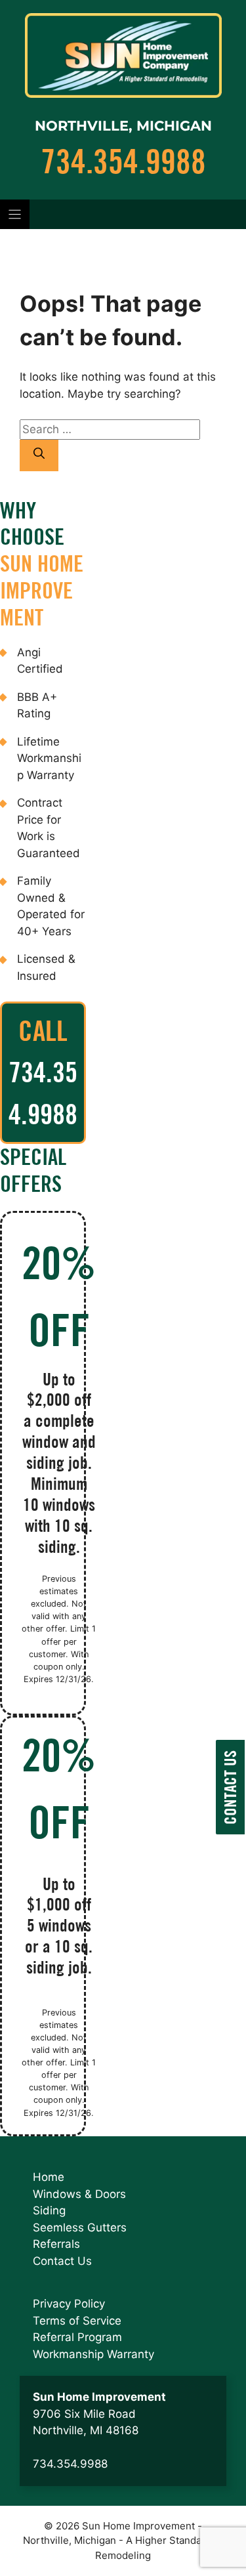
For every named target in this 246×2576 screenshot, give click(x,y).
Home (49, 2177)
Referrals (56, 2244)
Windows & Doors (79, 2194)
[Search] (39, 455)
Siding (49, 2210)
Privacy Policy (69, 2304)
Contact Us (62, 2261)
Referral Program (77, 2337)
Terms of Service (77, 2321)
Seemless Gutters (80, 2228)
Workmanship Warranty (93, 2354)
